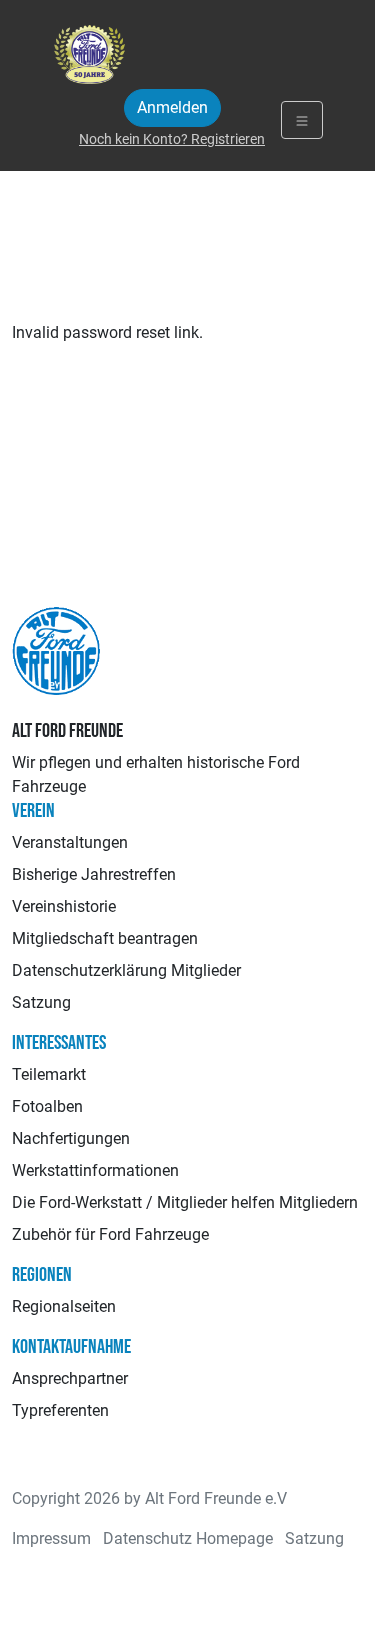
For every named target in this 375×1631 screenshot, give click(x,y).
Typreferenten (60, 1410)
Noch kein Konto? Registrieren (172, 139)
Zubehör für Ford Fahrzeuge (110, 1234)
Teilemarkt (49, 1074)
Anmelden (172, 107)
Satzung (41, 1002)
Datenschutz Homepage (188, 1538)
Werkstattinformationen (95, 1170)
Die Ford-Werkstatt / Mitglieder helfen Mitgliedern (185, 1202)
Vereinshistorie (64, 906)
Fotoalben (47, 1106)
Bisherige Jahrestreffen (94, 874)
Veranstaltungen (70, 842)
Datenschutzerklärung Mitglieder (126, 970)
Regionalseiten (64, 1306)
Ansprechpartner (70, 1378)
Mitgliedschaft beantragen (105, 938)
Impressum (51, 1538)
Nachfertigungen (71, 1138)
